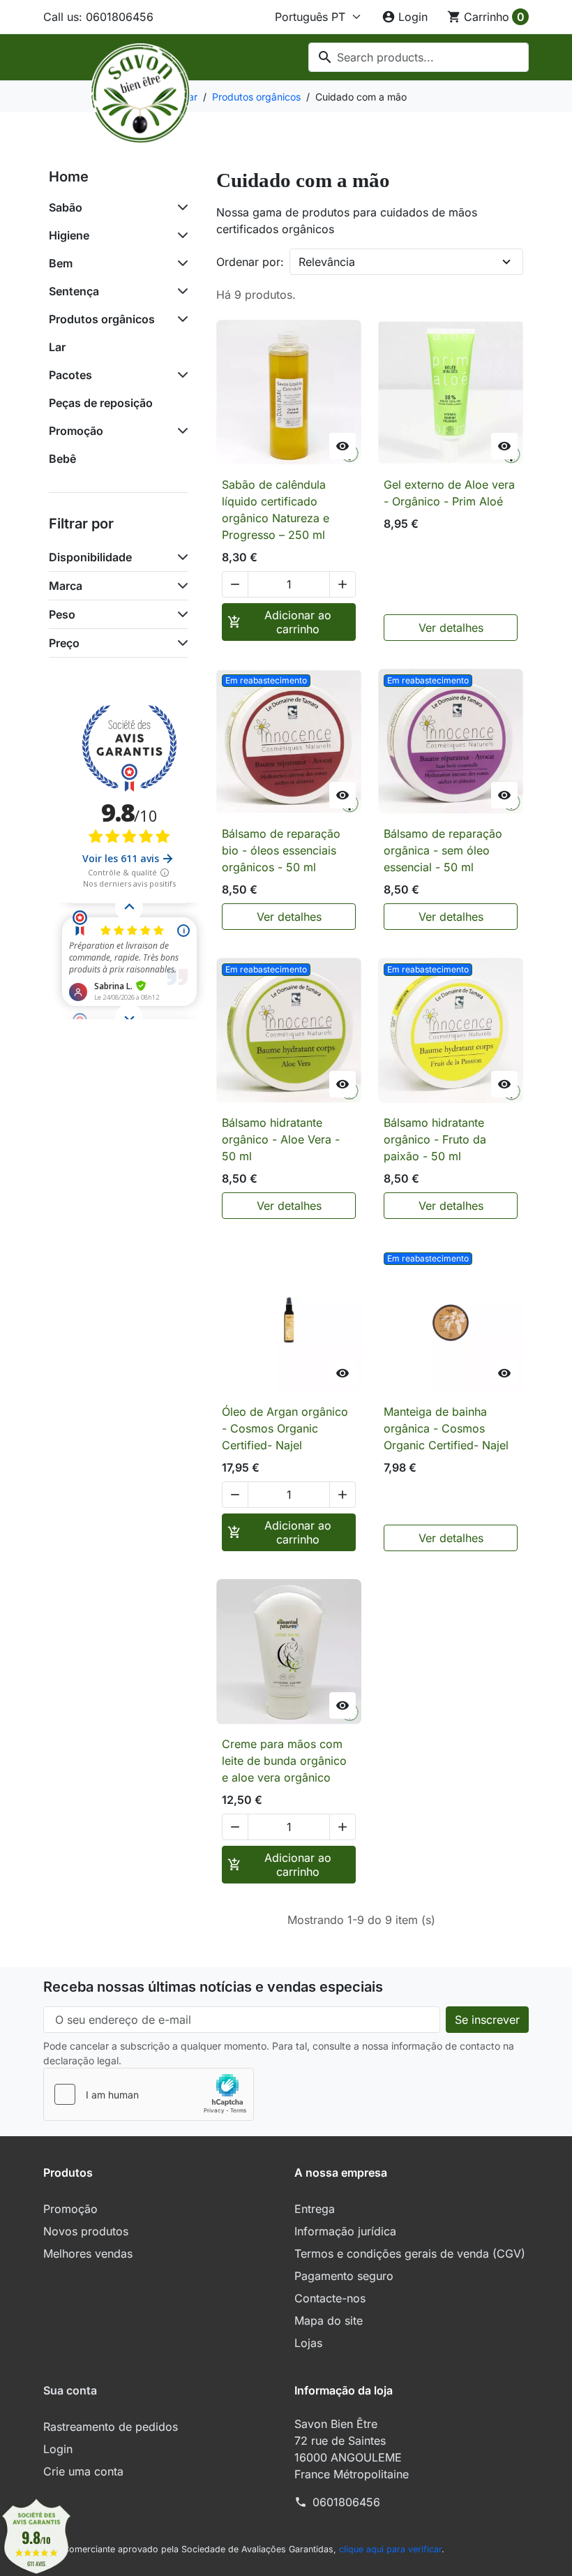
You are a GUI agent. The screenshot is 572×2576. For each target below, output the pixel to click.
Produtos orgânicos (102, 319)
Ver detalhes (451, 628)
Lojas (308, 2343)
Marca (66, 586)
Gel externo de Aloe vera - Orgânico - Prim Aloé (449, 493)
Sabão (66, 207)
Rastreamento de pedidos (111, 2427)
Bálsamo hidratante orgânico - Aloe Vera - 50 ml (281, 1139)
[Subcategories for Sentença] (180, 291)
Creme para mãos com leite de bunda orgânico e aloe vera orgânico (284, 1761)
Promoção (76, 431)
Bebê (62, 459)
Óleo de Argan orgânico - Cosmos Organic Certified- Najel (285, 1428)
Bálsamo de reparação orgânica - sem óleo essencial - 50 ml (443, 850)
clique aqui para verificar (390, 2549)
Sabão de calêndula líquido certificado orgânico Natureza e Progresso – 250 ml (276, 510)
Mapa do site (329, 2320)
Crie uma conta (83, 2471)
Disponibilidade (90, 557)
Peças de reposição (101, 403)
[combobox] (419, 57)
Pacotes (70, 375)
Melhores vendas (88, 2253)
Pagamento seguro (344, 2276)
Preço (64, 643)
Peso (62, 614)
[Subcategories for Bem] (180, 263)
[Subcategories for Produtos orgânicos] (180, 319)
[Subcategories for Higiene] (180, 235)
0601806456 (346, 2502)
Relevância (327, 262)
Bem (61, 263)
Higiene (69, 235)
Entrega (315, 2209)
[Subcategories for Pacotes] (180, 375)
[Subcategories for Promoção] (180, 431)
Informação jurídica (345, 2231)
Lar (57, 347)
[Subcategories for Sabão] (180, 207)
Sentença (74, 291)
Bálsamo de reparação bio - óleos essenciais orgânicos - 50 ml (281, 850)
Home (69, 177)
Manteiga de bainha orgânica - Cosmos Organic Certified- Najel (446, 1428)
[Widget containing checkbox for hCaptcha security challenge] (149, 2094)
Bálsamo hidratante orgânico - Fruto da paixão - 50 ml (435, 1139)
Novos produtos (86, 2231)
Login (58, 2449)
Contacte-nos (330, 2298)
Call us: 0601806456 (98, 17)
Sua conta (70, 2390)
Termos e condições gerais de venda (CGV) (410, 2253)
